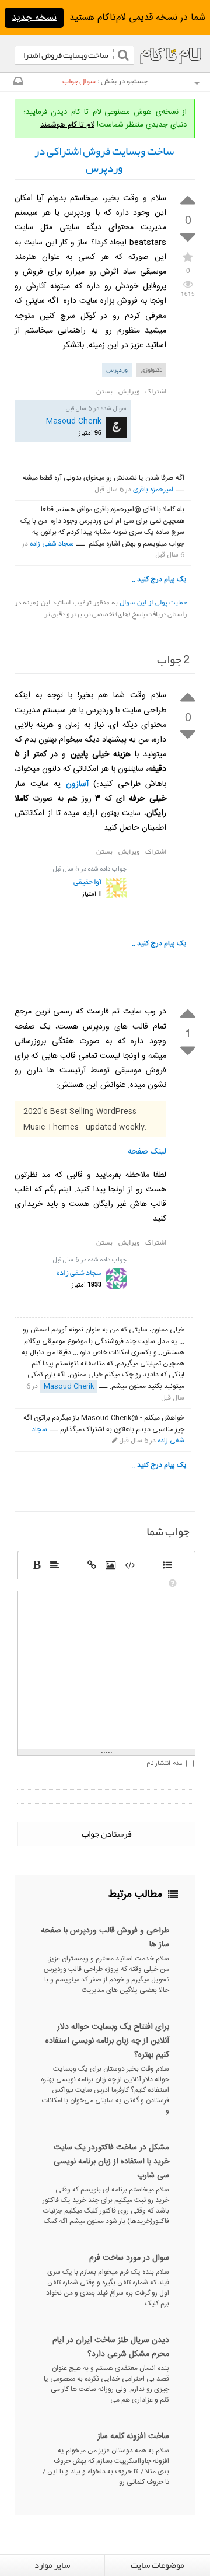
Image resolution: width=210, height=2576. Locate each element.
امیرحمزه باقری (153, 490)
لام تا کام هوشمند (67, 125)
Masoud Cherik (74, 421)
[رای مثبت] (188, 199)
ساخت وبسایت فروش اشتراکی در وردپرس (104, 160)
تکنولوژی (151, 369)
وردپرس (117, 369)
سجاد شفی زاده (52, 544)
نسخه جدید (34, 18)
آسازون (77, 784)
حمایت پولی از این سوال (153, 602)
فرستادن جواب (107, 1834)
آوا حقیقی (87, 882)
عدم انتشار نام (164, 1764)
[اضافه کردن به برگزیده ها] (188, 256)
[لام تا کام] (17, 83)
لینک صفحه (147, 1152)
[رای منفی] (188, 238)
